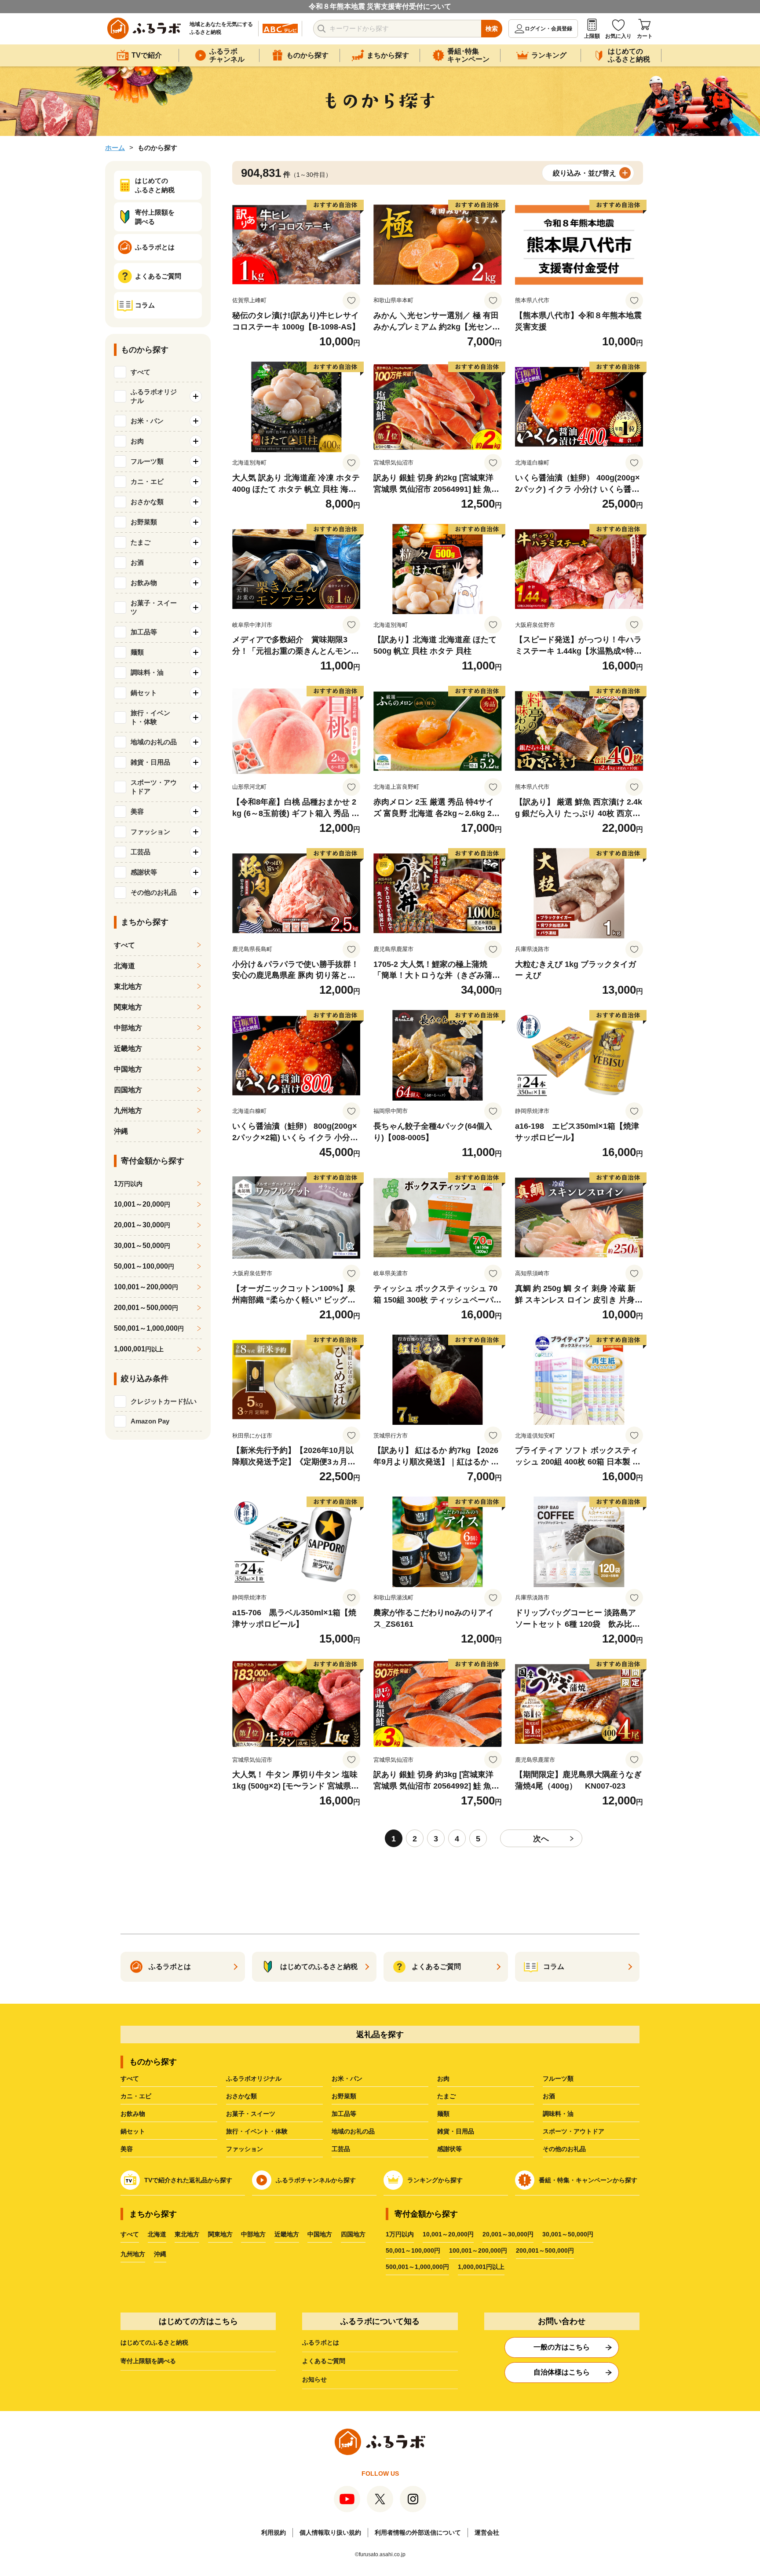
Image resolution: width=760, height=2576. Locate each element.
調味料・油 (558, 2114)
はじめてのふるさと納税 (154, 2342)
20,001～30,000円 (508, 2234)
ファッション (245, 2149)
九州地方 (128, 1111)
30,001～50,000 (142, 1246)
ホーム (115, 148)
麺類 (443, 2114)
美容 (127, 2149)
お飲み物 (133, 2114)
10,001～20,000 (142, 1204)
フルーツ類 (558, 2078)
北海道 (124, 966)
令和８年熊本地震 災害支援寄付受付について (380, 6)
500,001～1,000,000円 (417, 2267)
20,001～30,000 (142, 1225)
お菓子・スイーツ (251, 2114)
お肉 (443, 2078)
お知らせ (314, 2379)
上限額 (592, 36)
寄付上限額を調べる (148, 2361)
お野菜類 (344, 2096)
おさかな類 (241, 2096)
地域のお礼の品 (353, 2131)
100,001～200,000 (146, 1287)
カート (645, 36)
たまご (446, 2096)
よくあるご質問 (324, 2361)
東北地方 (128, 986)
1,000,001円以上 (481, 2267)
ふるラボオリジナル (254, 2078)
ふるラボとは (321, 2342)
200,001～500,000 (146, 1308)
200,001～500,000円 (545, 2250)
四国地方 (128, 1090)
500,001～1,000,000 (149, 1328)
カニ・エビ (136, 2096)
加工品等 (344, 2114)
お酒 (549, 2096)
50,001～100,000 (144, 1266)
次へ (541, 1839)
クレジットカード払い (164, 1401)
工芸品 (341, 2149)
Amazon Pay (150, 1421)
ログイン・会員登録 (548, 29)
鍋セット (133, 2131)
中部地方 (128, 1028)
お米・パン (347, 2078)
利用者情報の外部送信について (418, 2532)
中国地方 (128, 1069)
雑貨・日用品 (456, 2131)
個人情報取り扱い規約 (330, 2532)
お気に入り (618, 36)
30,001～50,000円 (568, 2234)
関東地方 (128, 1007)
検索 (492, 29)
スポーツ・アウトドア (574, 2131)
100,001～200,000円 (478, 2250)
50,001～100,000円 (413, 2250)
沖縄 (121, 1131)
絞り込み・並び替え (585, 173)
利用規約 (274, 2532)
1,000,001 (139, 1349)
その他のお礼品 (564, 2149)
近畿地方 (128, 1048)
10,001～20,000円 (448, 2234)
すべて (141, 372)
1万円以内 (400, 2234)
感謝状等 (449, 2149)
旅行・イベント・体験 (257, 2131)
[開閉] (196, 396)
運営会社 (487, 2532)
